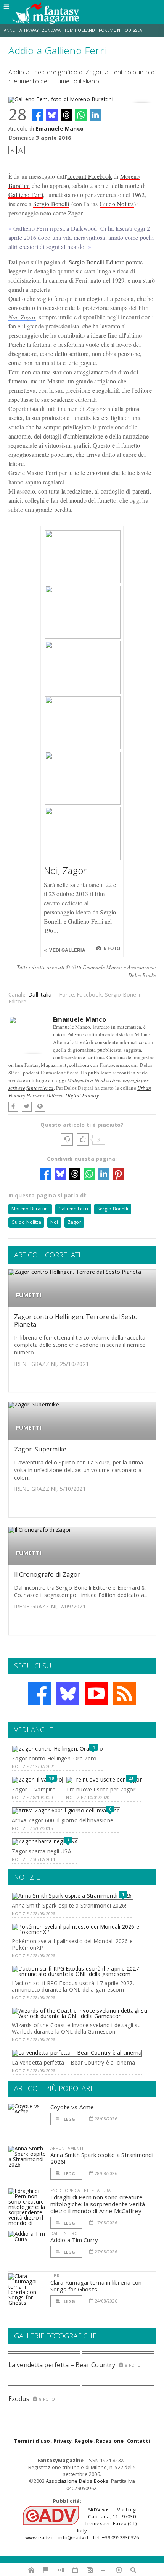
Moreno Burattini (30, 1209)
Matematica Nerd (86, 1080)
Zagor (74, 1222)
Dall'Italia (40, 994)
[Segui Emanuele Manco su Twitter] (27, 1107)
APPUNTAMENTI (67, 2148)
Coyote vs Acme (72, 2107)
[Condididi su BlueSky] (52, 115)
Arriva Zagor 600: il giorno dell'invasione (63, 1820)
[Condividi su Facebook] (37, 115)
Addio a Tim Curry (74, 2240)
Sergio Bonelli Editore (96, 262)
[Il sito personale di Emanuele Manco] (40, 1107)
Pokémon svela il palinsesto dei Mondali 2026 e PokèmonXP (72, 1944)
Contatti (139, 2441)
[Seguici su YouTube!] (96, 1694)
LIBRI (56, 2276)
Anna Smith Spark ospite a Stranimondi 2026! (69, 1905)
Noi (54, 1222)
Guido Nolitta (117, 204)
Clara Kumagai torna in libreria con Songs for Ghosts (96, 2286)
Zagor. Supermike (40, 1449)
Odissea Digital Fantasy (73, 1095)
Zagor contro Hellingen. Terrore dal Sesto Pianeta (76, 1320)
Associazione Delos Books (77, 2481)
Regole (84, 2441)
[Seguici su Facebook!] (40, 1694)
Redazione (110, 2441)
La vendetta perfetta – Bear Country (62, 2365)
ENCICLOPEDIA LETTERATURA (81, 2190)
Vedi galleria (67, 950)
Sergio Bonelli (51, 204)
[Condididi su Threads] (66, 115)
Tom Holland (80, 30)
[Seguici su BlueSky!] (68, 1694)
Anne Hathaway (21, 30)
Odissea (133, 30)
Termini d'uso (32, 2441)
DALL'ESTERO (64, 2233)
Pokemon (110, 30)
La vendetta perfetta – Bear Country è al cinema (73, 2062)
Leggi (70, 2119)
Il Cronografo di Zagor (47, 1574)
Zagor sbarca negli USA (42, 1851)
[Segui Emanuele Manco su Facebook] (13, 1107)
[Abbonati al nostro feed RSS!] (125, 1694)
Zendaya (51, 30)
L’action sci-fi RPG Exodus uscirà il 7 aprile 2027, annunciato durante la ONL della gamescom (73, 1986)
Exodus (19, 2399)
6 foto (111, 948)
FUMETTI (29, 1295)
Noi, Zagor (22, 317)
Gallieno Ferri (26, 195)
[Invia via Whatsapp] (81, 115)
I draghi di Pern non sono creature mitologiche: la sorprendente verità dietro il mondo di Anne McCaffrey (98, 2204)
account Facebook (90, 176)
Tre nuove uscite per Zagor (100, 1789)
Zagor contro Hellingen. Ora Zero (54, 1758)
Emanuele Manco (59, 129)
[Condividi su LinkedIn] (96, 115)
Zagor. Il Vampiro (34, 1789)
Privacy (63, 2441)
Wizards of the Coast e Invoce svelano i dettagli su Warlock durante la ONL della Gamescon (76, 2028)
